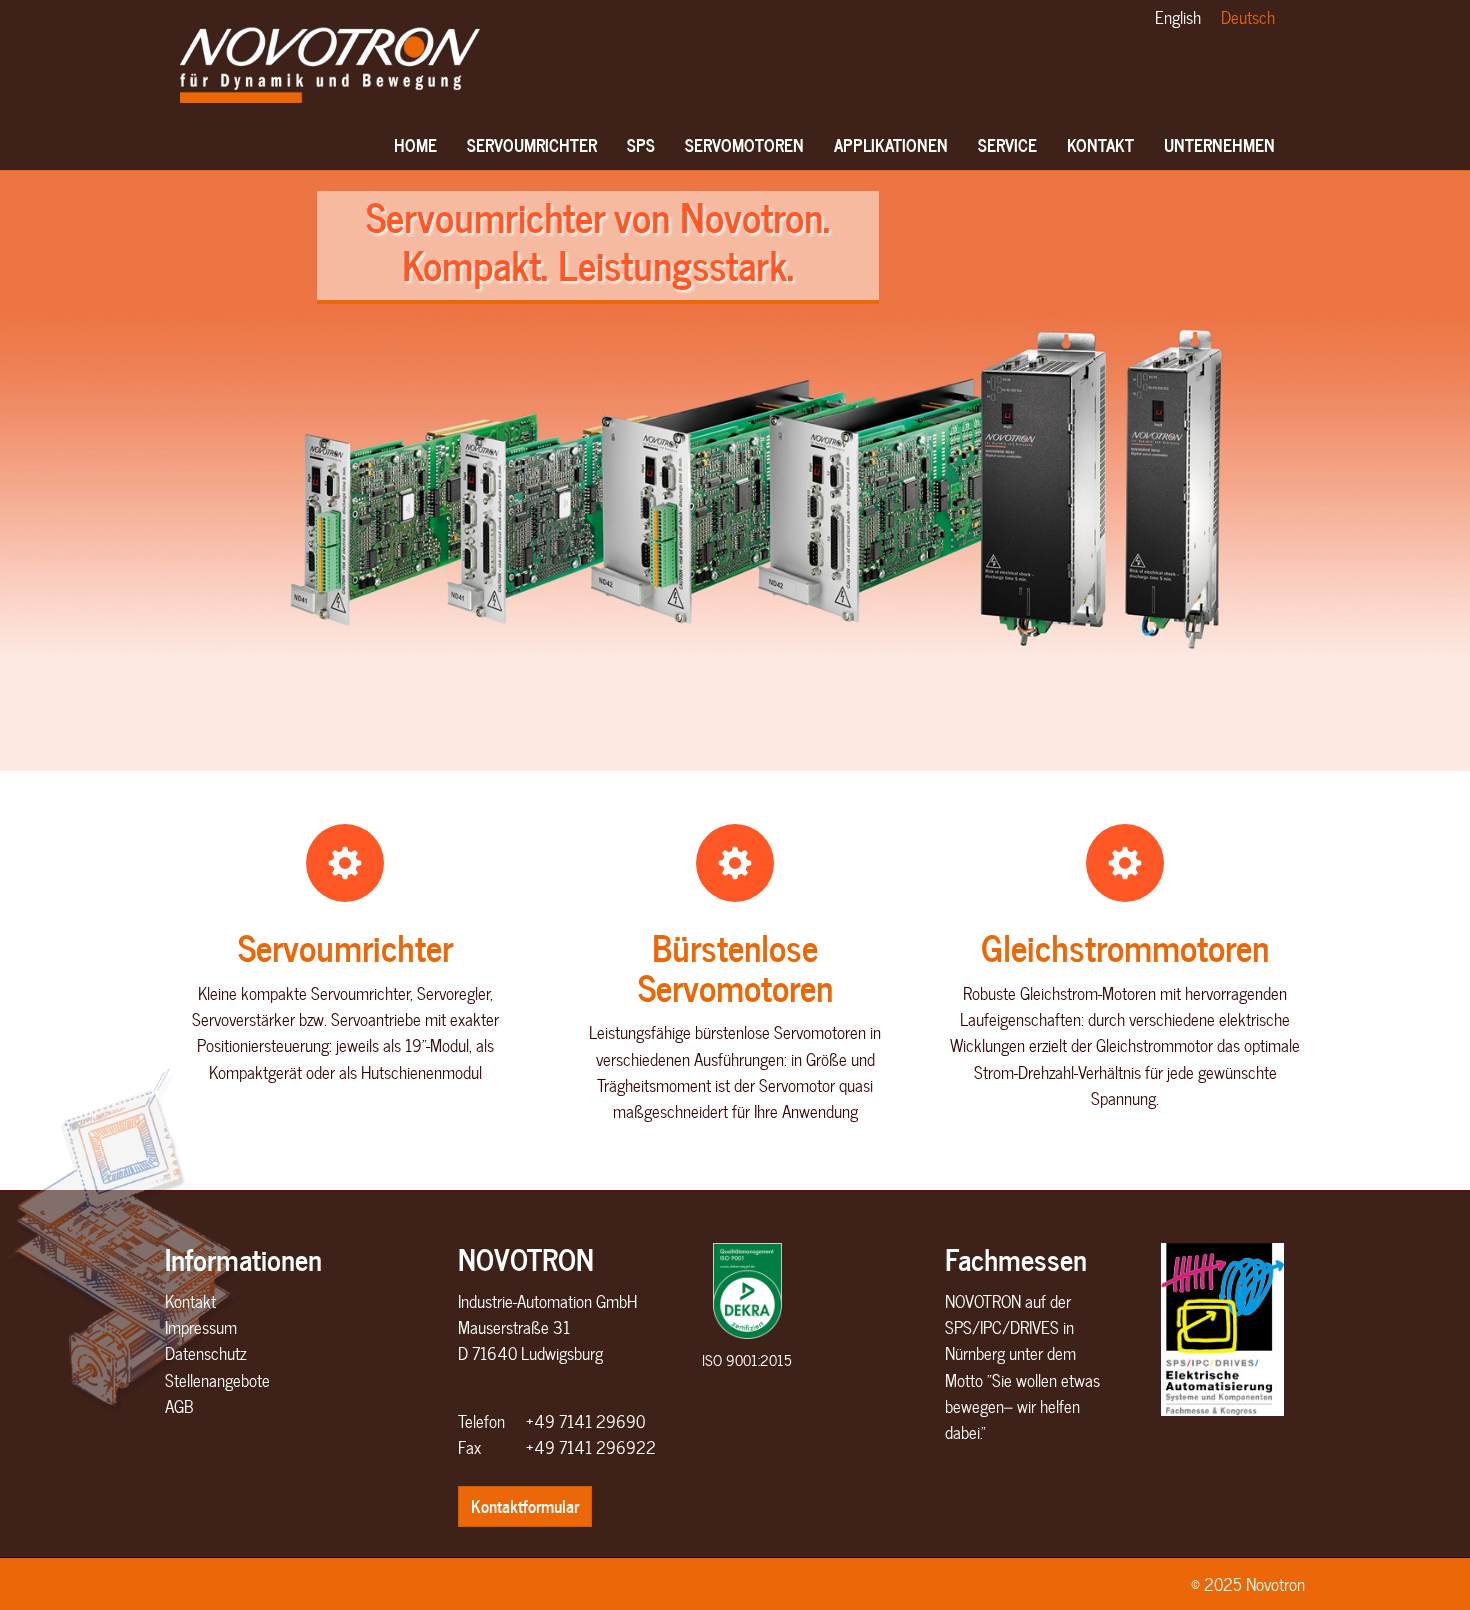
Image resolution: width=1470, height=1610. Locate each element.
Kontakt (190, 1301)
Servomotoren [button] (744, 144)
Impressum (201, 1327)
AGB (179, 1406)
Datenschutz (205, 1353)
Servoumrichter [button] (532, 144)
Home (415, 144)
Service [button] (1007, 144)
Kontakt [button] (1100, 144)
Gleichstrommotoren (1125, 946)
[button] (50, 471)
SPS (641, 144)
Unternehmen (1219, 144)
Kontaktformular (525, 1505)
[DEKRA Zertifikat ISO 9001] (747, 1291)
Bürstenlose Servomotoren (735, 966)
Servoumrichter (345, 946)
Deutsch (1248, 17)
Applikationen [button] (891, 144)
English (1178, 17)
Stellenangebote (217, 1380)
